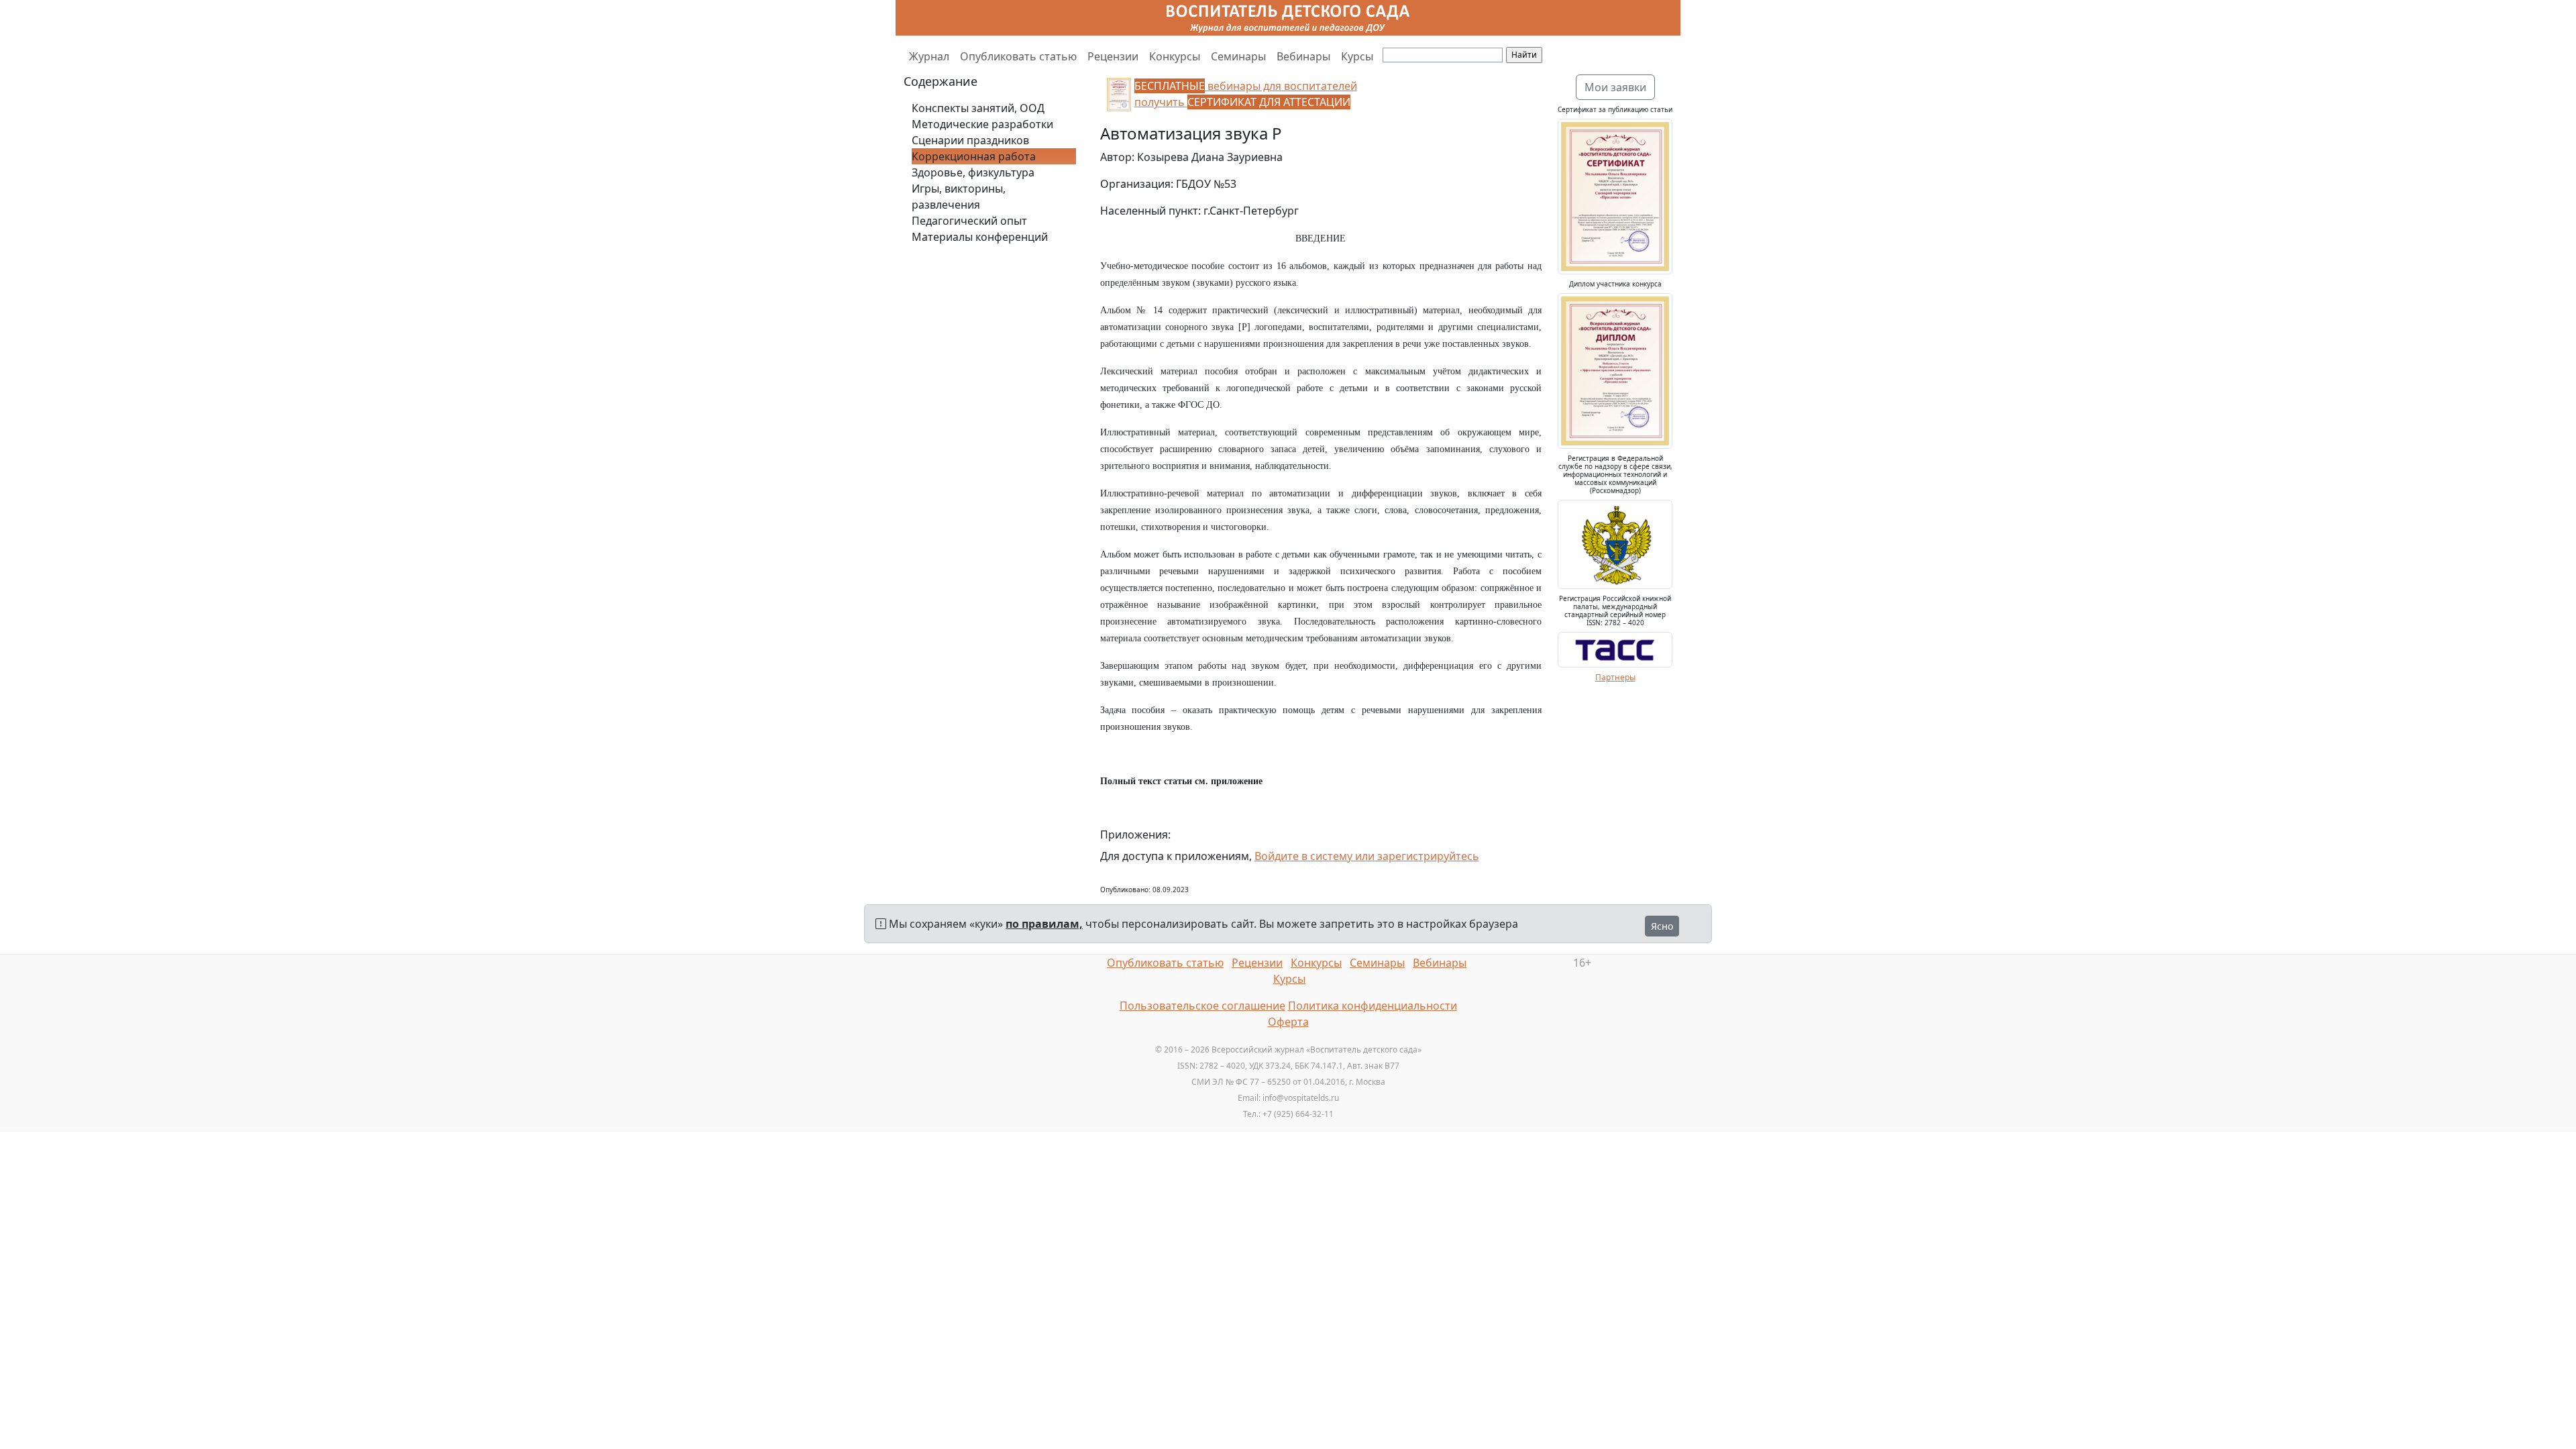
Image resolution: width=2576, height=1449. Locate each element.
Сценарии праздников (970, 140)
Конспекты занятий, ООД (978, 108)
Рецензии (1113, 56)
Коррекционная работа (974, 156)
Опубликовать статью (1018, 56)
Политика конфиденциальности (1373, 1006)
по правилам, (1044, 924)
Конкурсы (1175, 56)
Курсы (1357, 56)
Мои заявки (1615, 87)
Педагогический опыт (969, 221)
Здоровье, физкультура (973, 172)
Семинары (1238, 56)
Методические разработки (982, 124)
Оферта (1288, 1022)
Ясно (1662, 926)
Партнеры (1615, 677)
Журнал (929, 56)
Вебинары (1303, 56)
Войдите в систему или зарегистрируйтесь (1367, 856)
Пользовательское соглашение (1202, 1006)
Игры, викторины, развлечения (959, 197)
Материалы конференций (980, 237)
